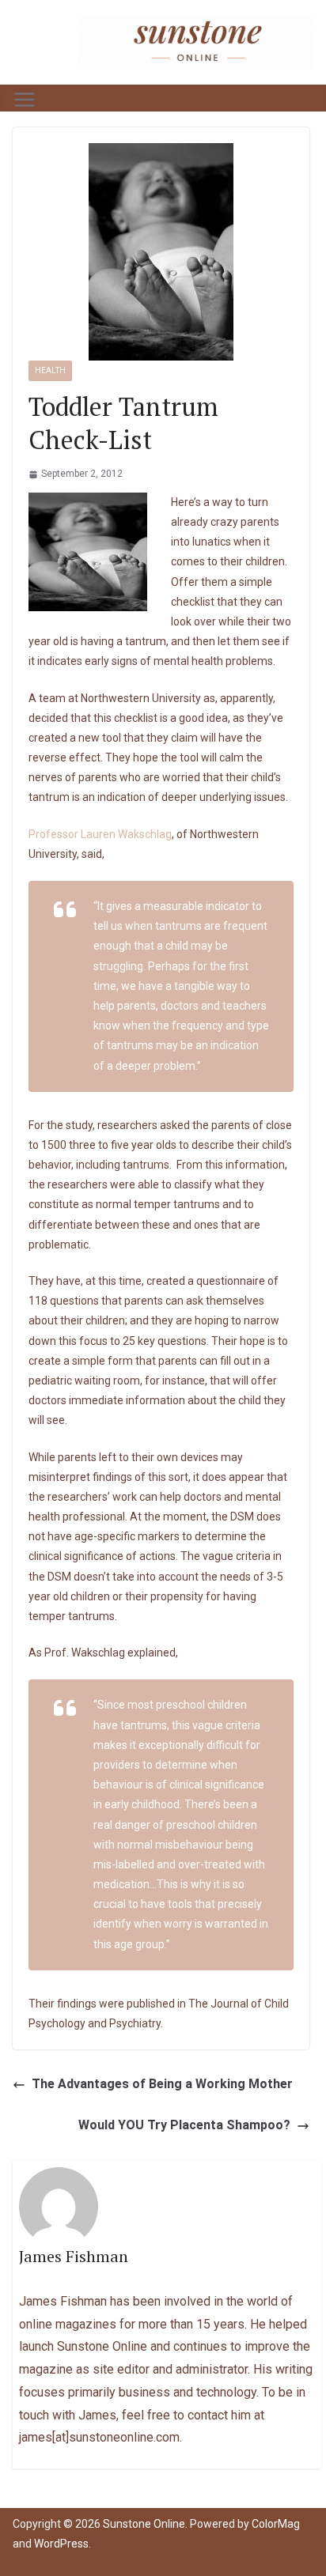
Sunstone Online (144, 2524)
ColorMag (276, 2524)
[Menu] (25, 100)
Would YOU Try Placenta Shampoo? (184, 2125)
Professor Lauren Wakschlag (100, 834)
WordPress (61, 2544)
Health (50, 370)
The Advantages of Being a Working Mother (162, 2084)
